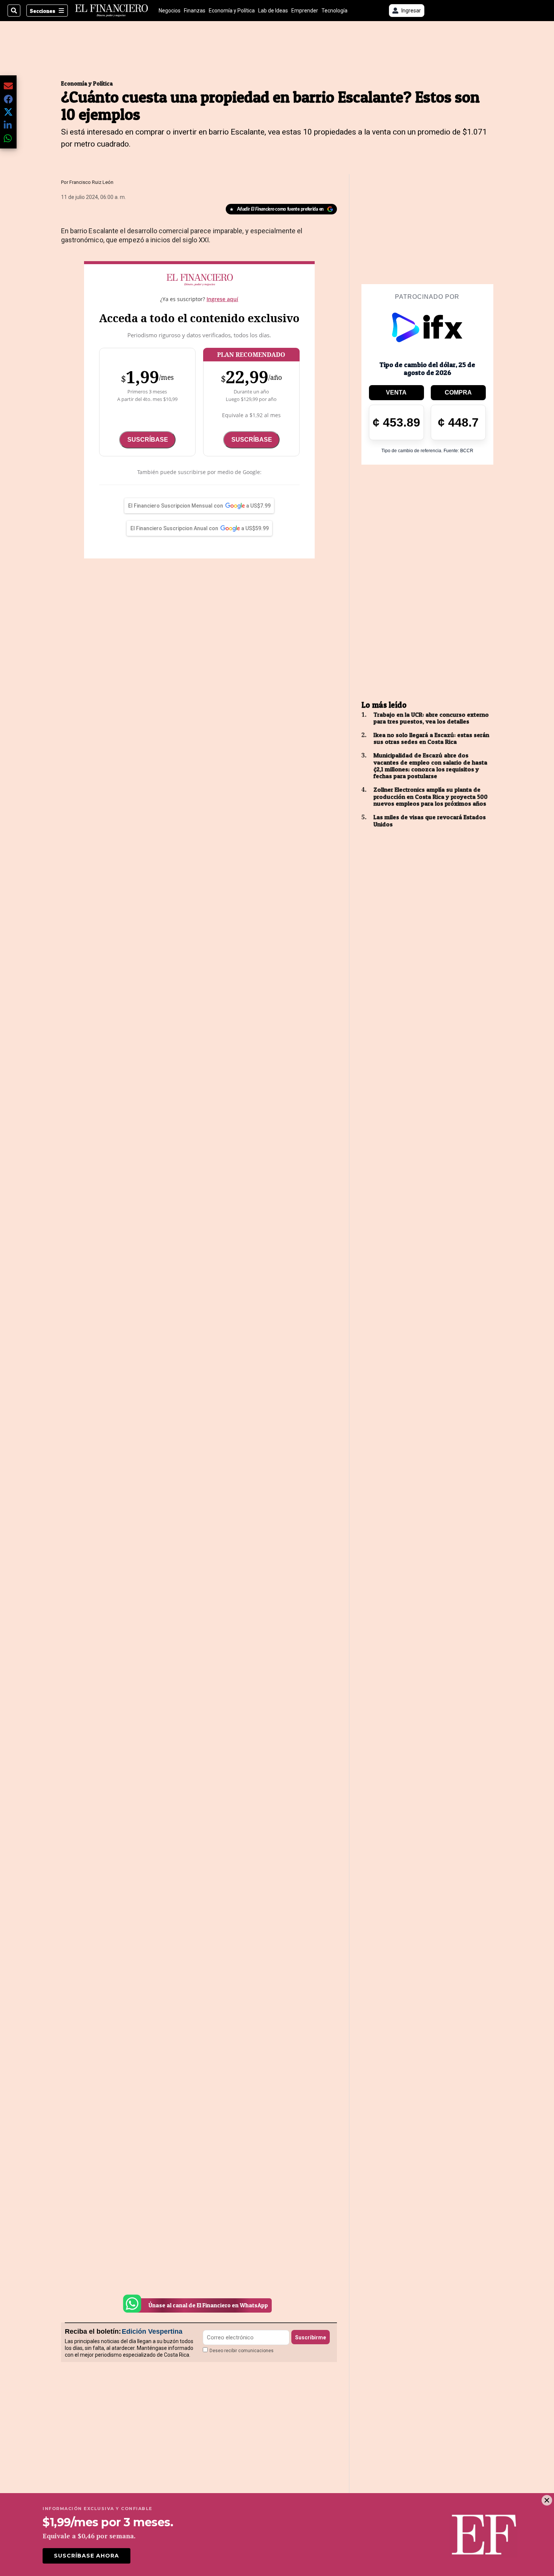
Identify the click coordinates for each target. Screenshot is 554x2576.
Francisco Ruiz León (91, 182)
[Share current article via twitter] (8, 112)
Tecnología (334, 11)
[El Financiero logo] (112, 11)
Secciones (43, 11)
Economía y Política (232, 11)
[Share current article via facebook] (8, 99)
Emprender (305, 11)
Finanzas (195, 11)
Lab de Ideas (273, 11)
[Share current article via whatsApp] (8, 138)
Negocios (170, 11)
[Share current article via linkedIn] (8, 125)
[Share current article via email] (8, 86)
